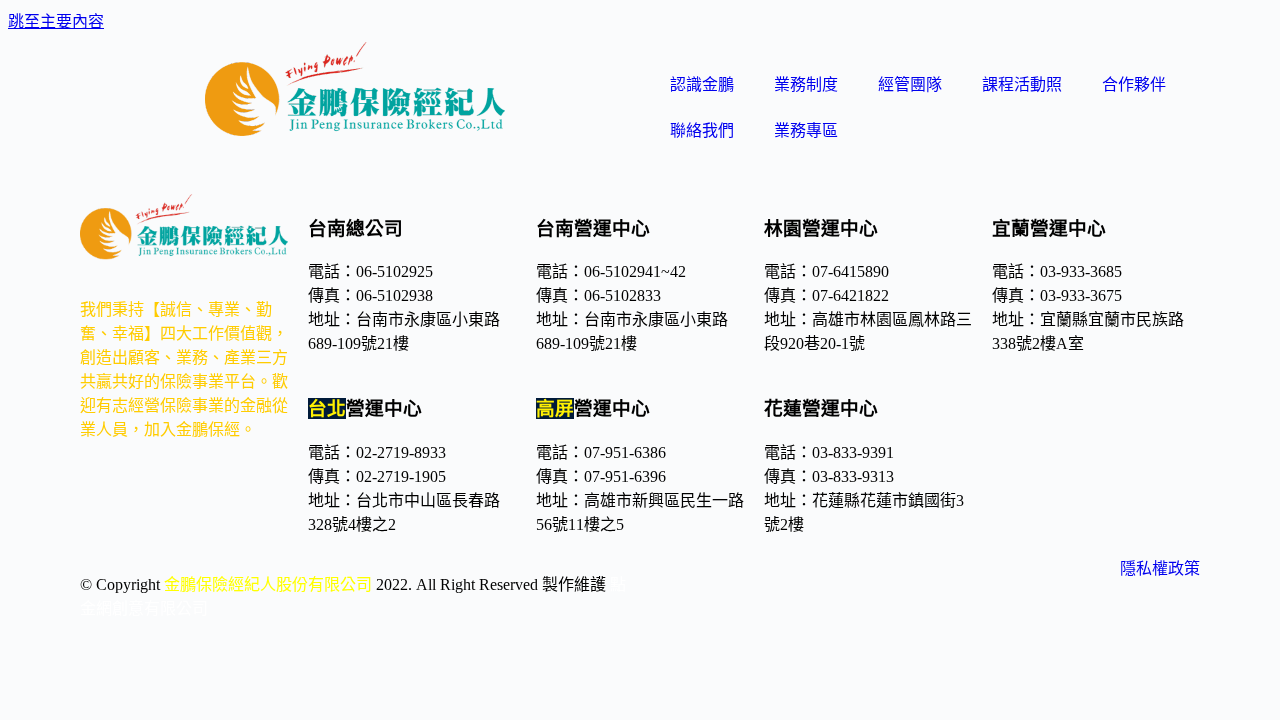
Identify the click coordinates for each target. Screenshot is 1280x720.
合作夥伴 (1134, 84)
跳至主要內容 (56, 21)
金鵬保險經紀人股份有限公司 (268, 584)
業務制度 (806, 84)
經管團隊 (910, 84)
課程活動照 (1022, 84)
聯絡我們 (702, 130)
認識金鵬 (702, 84)
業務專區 (806, 130)
